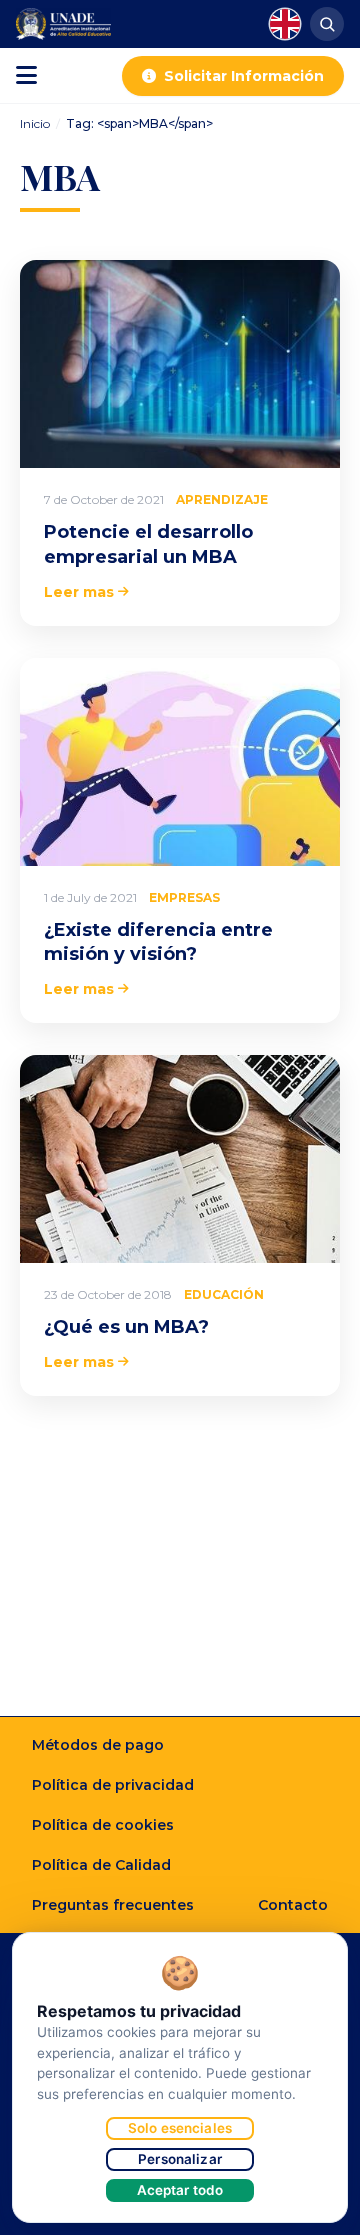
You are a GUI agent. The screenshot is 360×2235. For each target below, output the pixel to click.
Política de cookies (103, 1825)
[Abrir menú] (26, 76)
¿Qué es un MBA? (126, 1327)
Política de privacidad (113, 1785)
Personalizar (180, 2159)
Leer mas (79, 592)
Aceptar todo (180, 2190)
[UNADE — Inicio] (63, 24)
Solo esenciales (180, 2128)
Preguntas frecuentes (113, 1905)
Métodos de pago (98, 1745)
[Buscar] (327, 24)
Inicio (35, 123)
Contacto (293, 1905)
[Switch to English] (285, 24)
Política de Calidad (101, 1865)
